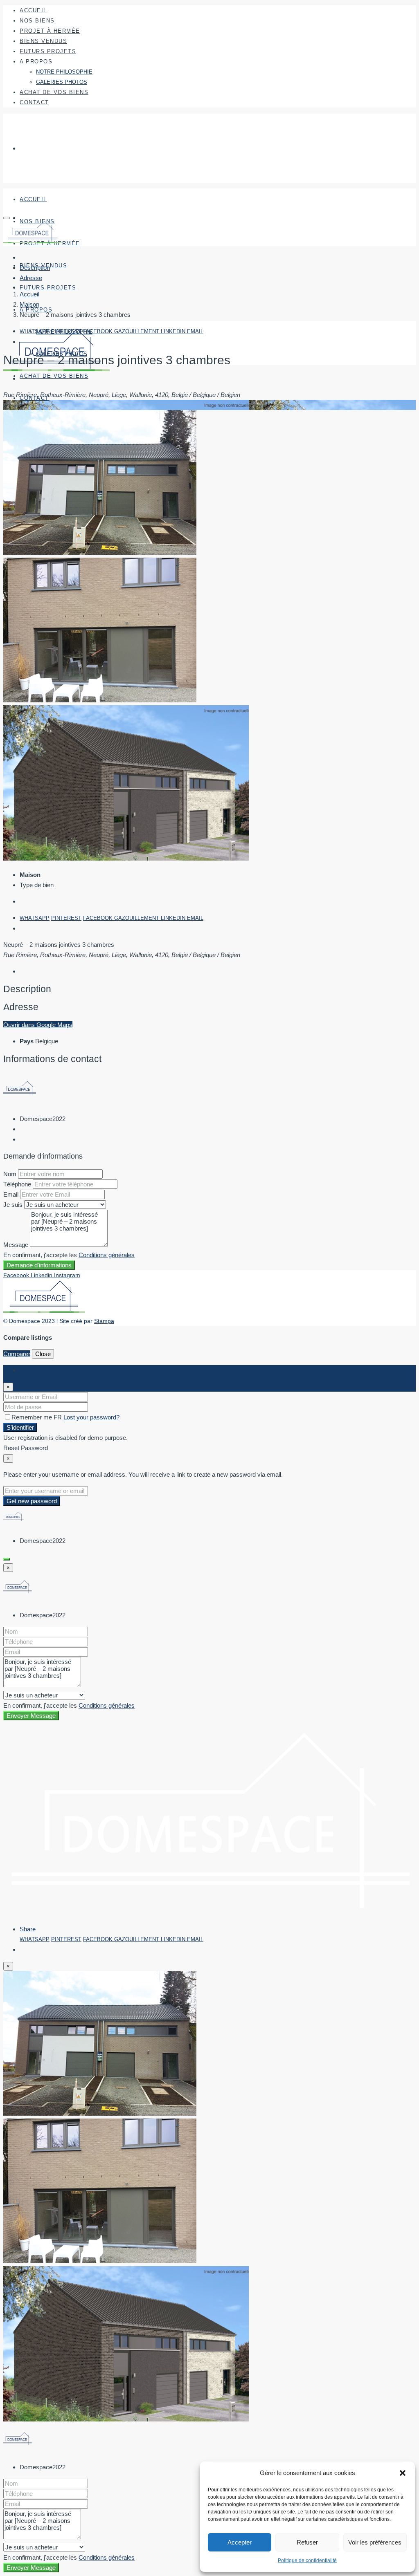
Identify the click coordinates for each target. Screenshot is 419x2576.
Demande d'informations (39, 1265)
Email (195, 331)
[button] (403, 2473)
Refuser (307, 2542)
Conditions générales (107, 1255)
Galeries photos (62, 82)
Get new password (32, 1501)
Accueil (33, 10)
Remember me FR (37, 1417)
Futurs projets (48, 51)
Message (16, 1245)
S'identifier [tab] (33, 1370)
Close (43, 1354)
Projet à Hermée (50, 31)
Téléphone (17, 1184)
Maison (29, 304)
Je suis (13, 1205)
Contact (34, 102)
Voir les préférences (375, 2542)
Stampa (104, 1321)
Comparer (17, 1354)
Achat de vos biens (54, 92)
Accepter (240, 2542)
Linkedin (174, 331)
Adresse (31, 278)
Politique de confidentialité (307, 2560)
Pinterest (66, 331)
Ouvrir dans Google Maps (38, 1025)
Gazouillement (137, 331)
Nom (10, 1174)
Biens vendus (43, 41)
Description (35, 268)
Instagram (67, 1275)
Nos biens (37, 21)
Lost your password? (91, 1417)
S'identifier (20, 1427)
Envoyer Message (31, 1716)
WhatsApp (35, 331)
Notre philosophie (64, 72)
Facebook (99, 331)
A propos (36, 62)
